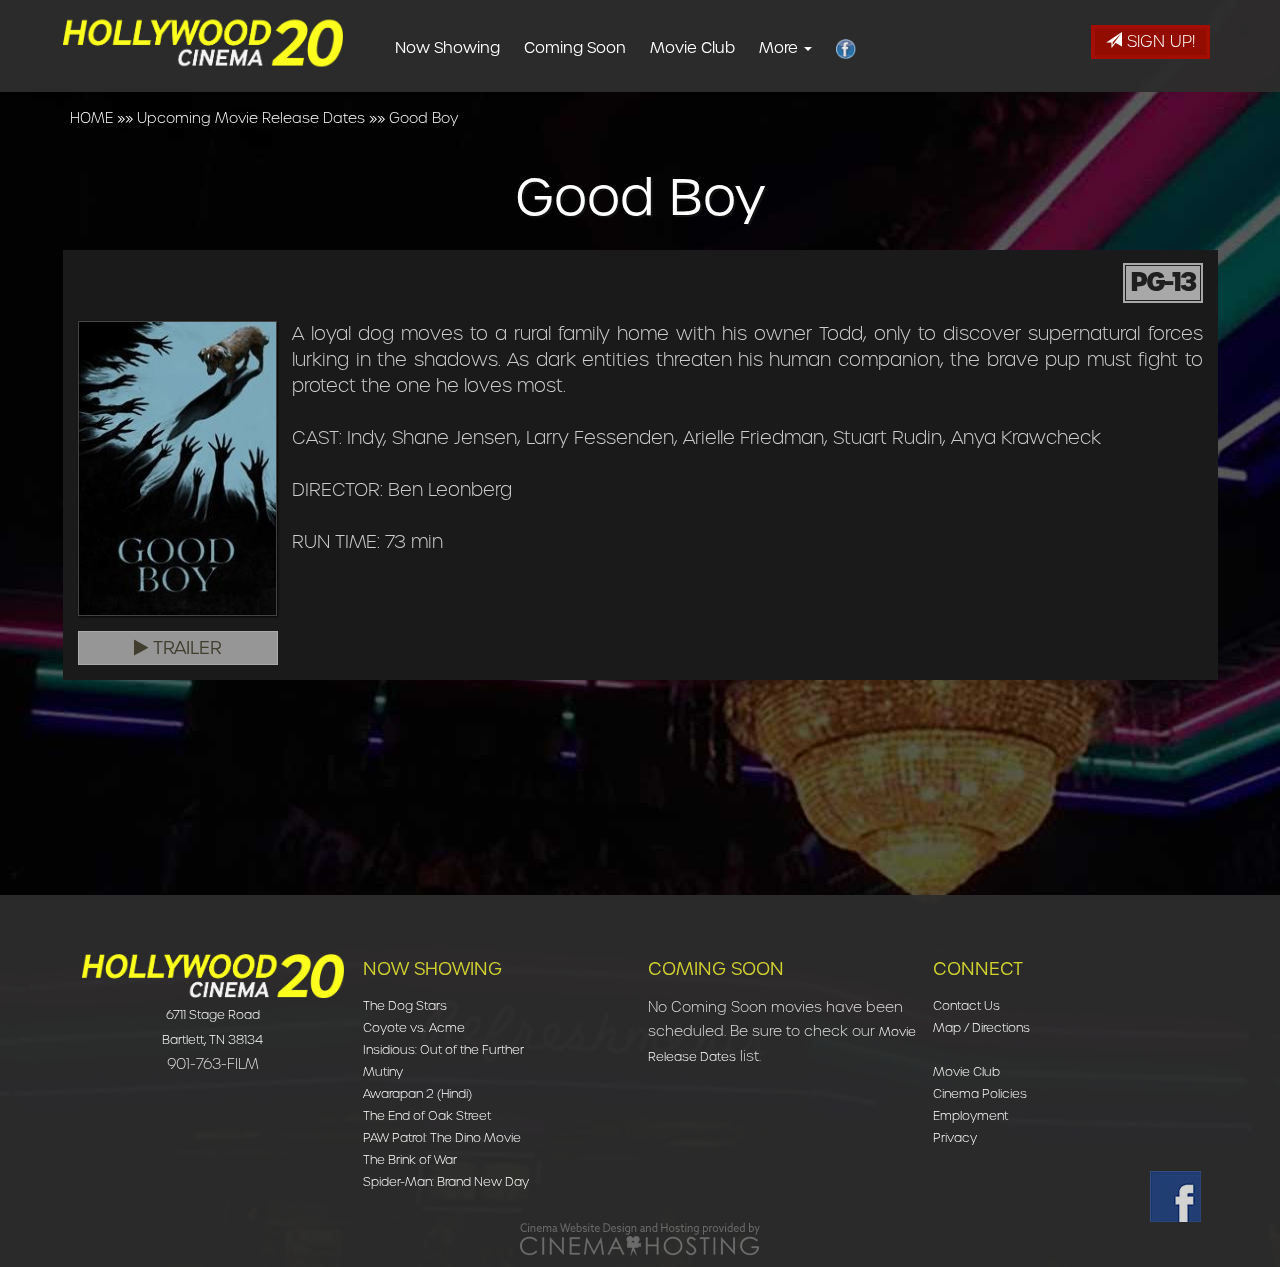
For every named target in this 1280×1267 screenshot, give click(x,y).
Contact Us (966, 1005)
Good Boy (423, 118)
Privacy (955, 1137)
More (780, 48)
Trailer (185, 648)
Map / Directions (981, 1027)
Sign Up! (1158, 41)
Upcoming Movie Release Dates (251, 118)
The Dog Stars (405, 1005)
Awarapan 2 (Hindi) (417, 1093)
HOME (91, 118)
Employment (970, 1115)
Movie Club (692, 48)
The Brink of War (410, 1159)
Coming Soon (575, 48)
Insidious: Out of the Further (443, 1049)
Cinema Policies (980, 1093)
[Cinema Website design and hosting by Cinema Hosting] (640, 1238)
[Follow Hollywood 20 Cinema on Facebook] (1175, 1196)
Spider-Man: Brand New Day (446, 1181)
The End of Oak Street (427, 1115)
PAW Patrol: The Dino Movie (442, 1137)
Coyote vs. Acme (414, 1027)
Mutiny (383, 1071)
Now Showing (447, 48)
